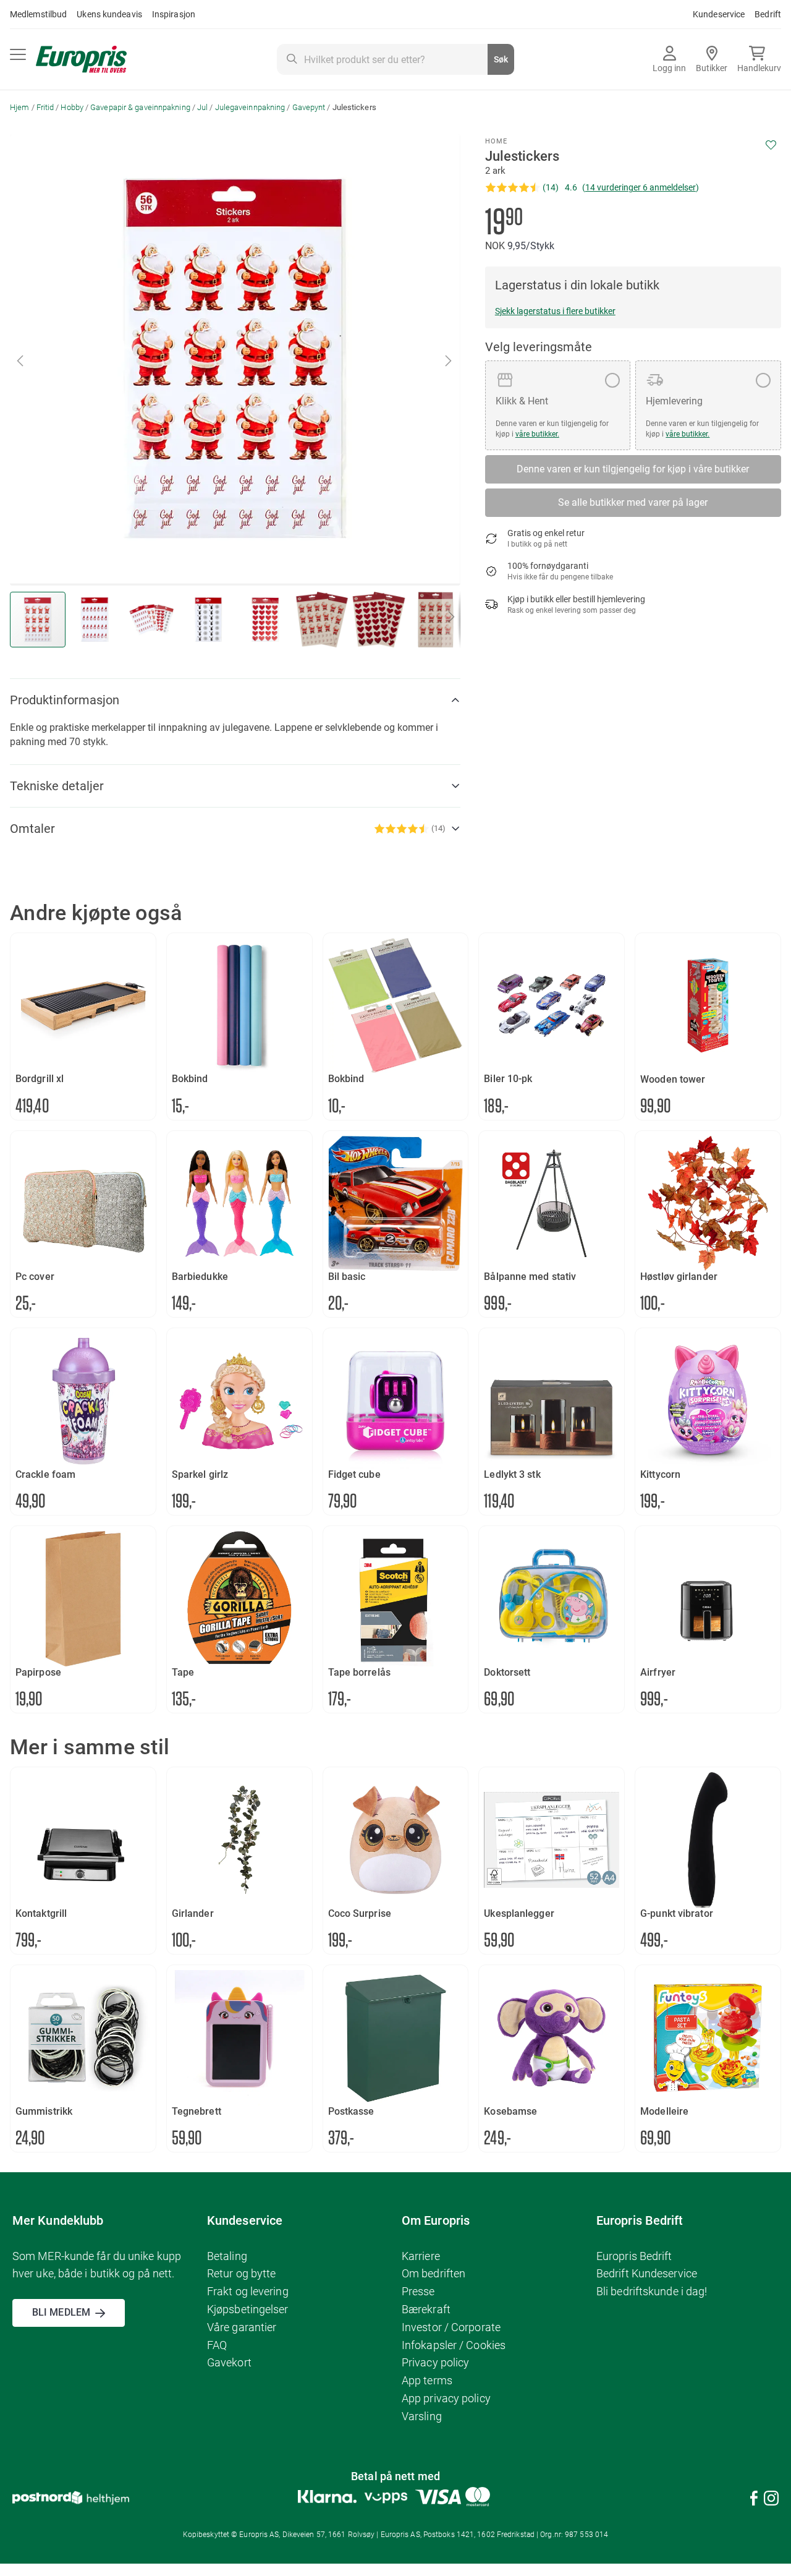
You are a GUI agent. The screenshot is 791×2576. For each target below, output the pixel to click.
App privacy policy (446, 2398)
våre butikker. (537, 434)
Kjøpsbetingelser (248, 2309)
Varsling (422, 2416)
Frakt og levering (248, 2291)
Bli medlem (61, 2312)
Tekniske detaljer (57, 786)
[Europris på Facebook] (754, 2500)
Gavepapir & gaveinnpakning (140, 107)
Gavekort (229, 2362)
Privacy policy (435, 2362)
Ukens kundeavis (109, 14)
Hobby (72, 107)
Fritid (45, 107)
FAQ (217, 2345)
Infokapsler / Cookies (454, 2345)
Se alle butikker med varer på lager (633, 502)
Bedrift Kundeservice (647, 2273)
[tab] (235, 700)
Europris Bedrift (634, 2256)
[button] (21, 360)
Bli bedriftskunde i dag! (652, 2291)
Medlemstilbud (38, 14)
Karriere (421, 2256)
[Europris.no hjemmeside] (81, 60)
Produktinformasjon (65, 700)
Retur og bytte (241, 2273)
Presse (418, 2291)
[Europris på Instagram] (771, 2500)
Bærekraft (426, 2309)
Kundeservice (719, 14)
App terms (427, 2380)
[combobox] (395, 59)
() (641, 187)
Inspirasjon (174, 14)
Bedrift (768, 14)
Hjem (19, 107)
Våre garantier (242, 2327)
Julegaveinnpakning (250, 107)
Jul (202, 107)
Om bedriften (434, 2273)
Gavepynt (309, 107)
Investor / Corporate (451, 2327)
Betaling (227, 2256)
